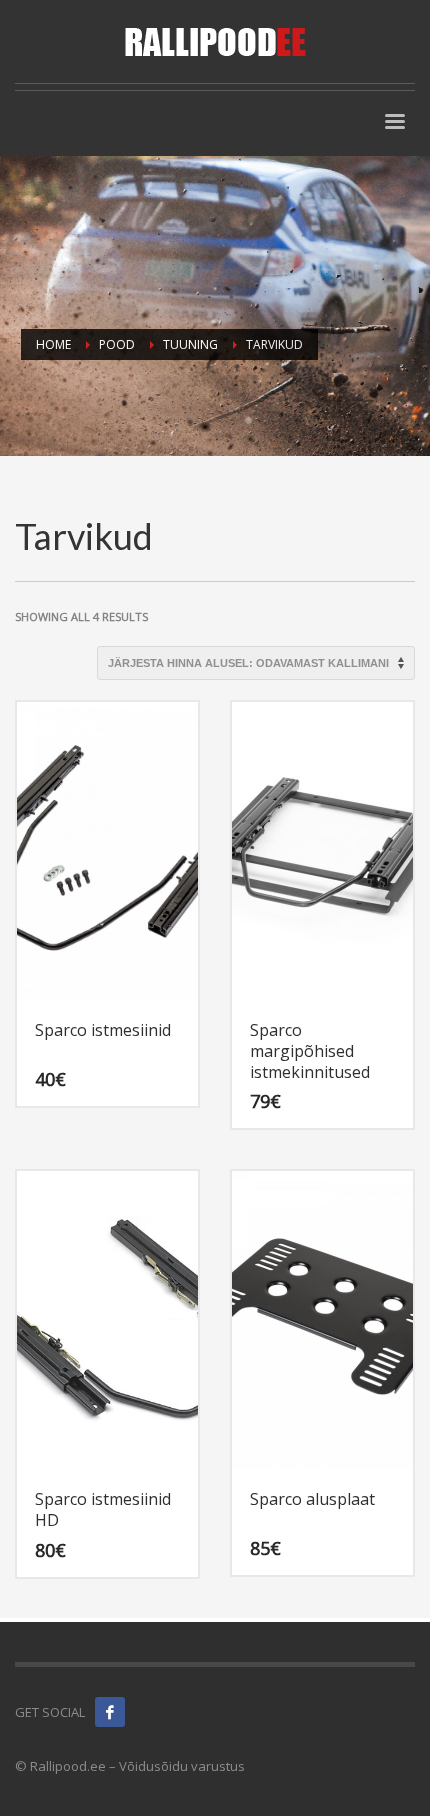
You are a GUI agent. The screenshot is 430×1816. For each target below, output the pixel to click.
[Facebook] (110, 1712)
